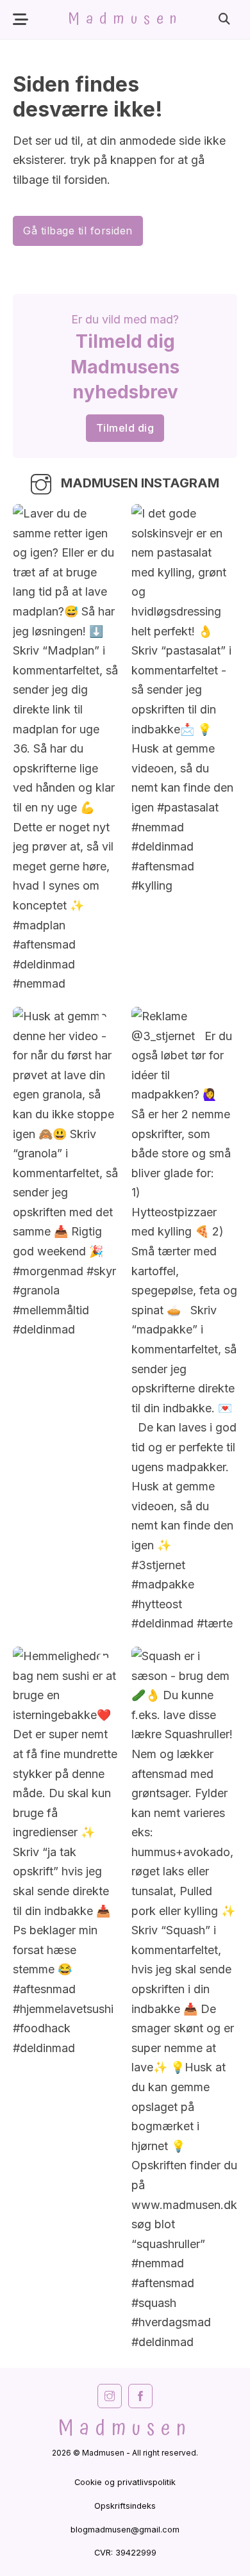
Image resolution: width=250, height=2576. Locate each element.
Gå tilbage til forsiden (78, 231)
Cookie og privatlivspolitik (125, 2482)
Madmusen (125, 19)
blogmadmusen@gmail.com (125, 2530)
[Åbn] (21, 20)
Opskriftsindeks (125, 2506)
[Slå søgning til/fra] (224, 19)
